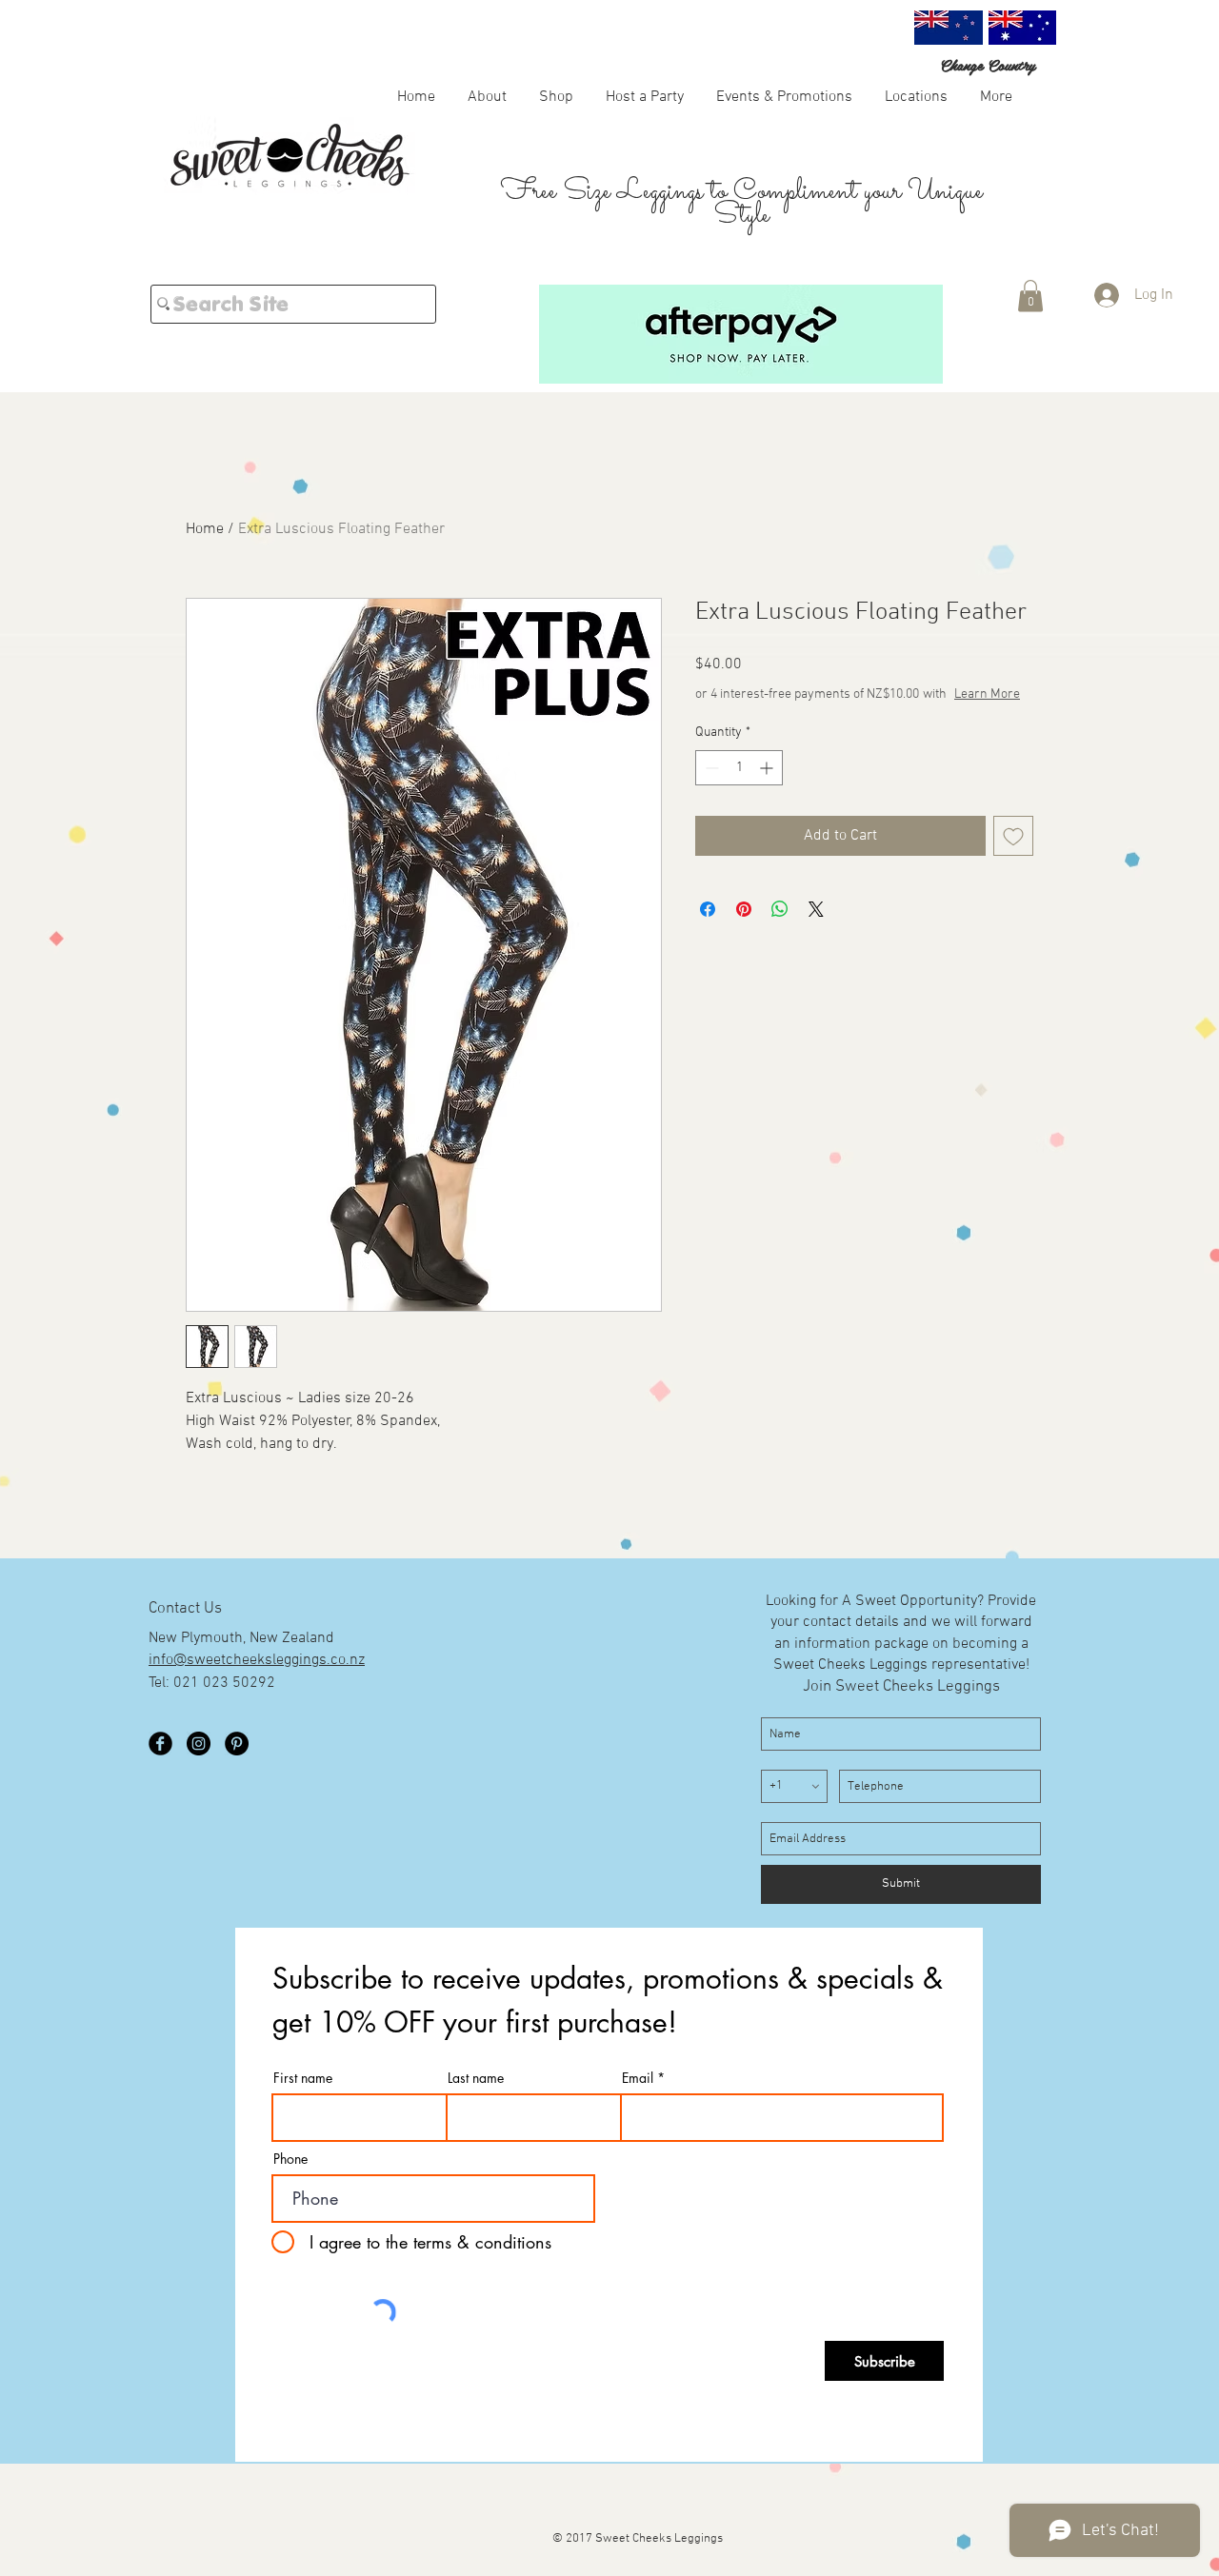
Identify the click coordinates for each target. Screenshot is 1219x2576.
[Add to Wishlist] (1013, 836)
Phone (290, 2159)
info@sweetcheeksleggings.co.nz (257, 1660)
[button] (556, 96)
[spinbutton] (739, 768)
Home (205, 529)
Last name (476, 2078)
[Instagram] (199, 1744)
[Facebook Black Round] (160, 1744)
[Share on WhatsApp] (780, 909)
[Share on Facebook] (708, 909)
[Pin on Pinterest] (744, 909)
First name (303, 2078)
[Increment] (768, 768)
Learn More (987, 694)
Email (638, 2078)
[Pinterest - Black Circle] (237, 1744)
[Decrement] (710, 768)
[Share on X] (816, 909)
